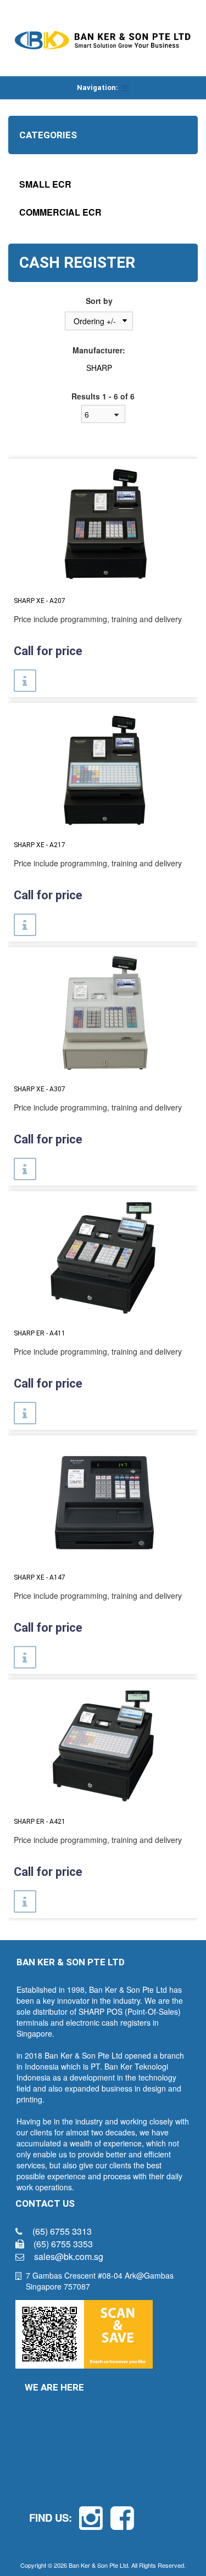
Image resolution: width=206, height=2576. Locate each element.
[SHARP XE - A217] (103, 769)
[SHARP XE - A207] (103, 525)
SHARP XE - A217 (40, 845)
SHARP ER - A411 (40, 1333)
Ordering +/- (95, 321)
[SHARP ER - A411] (103, 1257)
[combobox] (103, 414)
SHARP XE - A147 (40, 1577)
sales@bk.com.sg (69, 2256)
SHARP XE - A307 (40, 1089)
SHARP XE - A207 (40, 601)
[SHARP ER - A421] (103, 1745)
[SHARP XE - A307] (103, 1013)
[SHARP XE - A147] (103, 1501)
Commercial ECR (60, 212)
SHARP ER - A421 (40, 1822)
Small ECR (45, 184)
